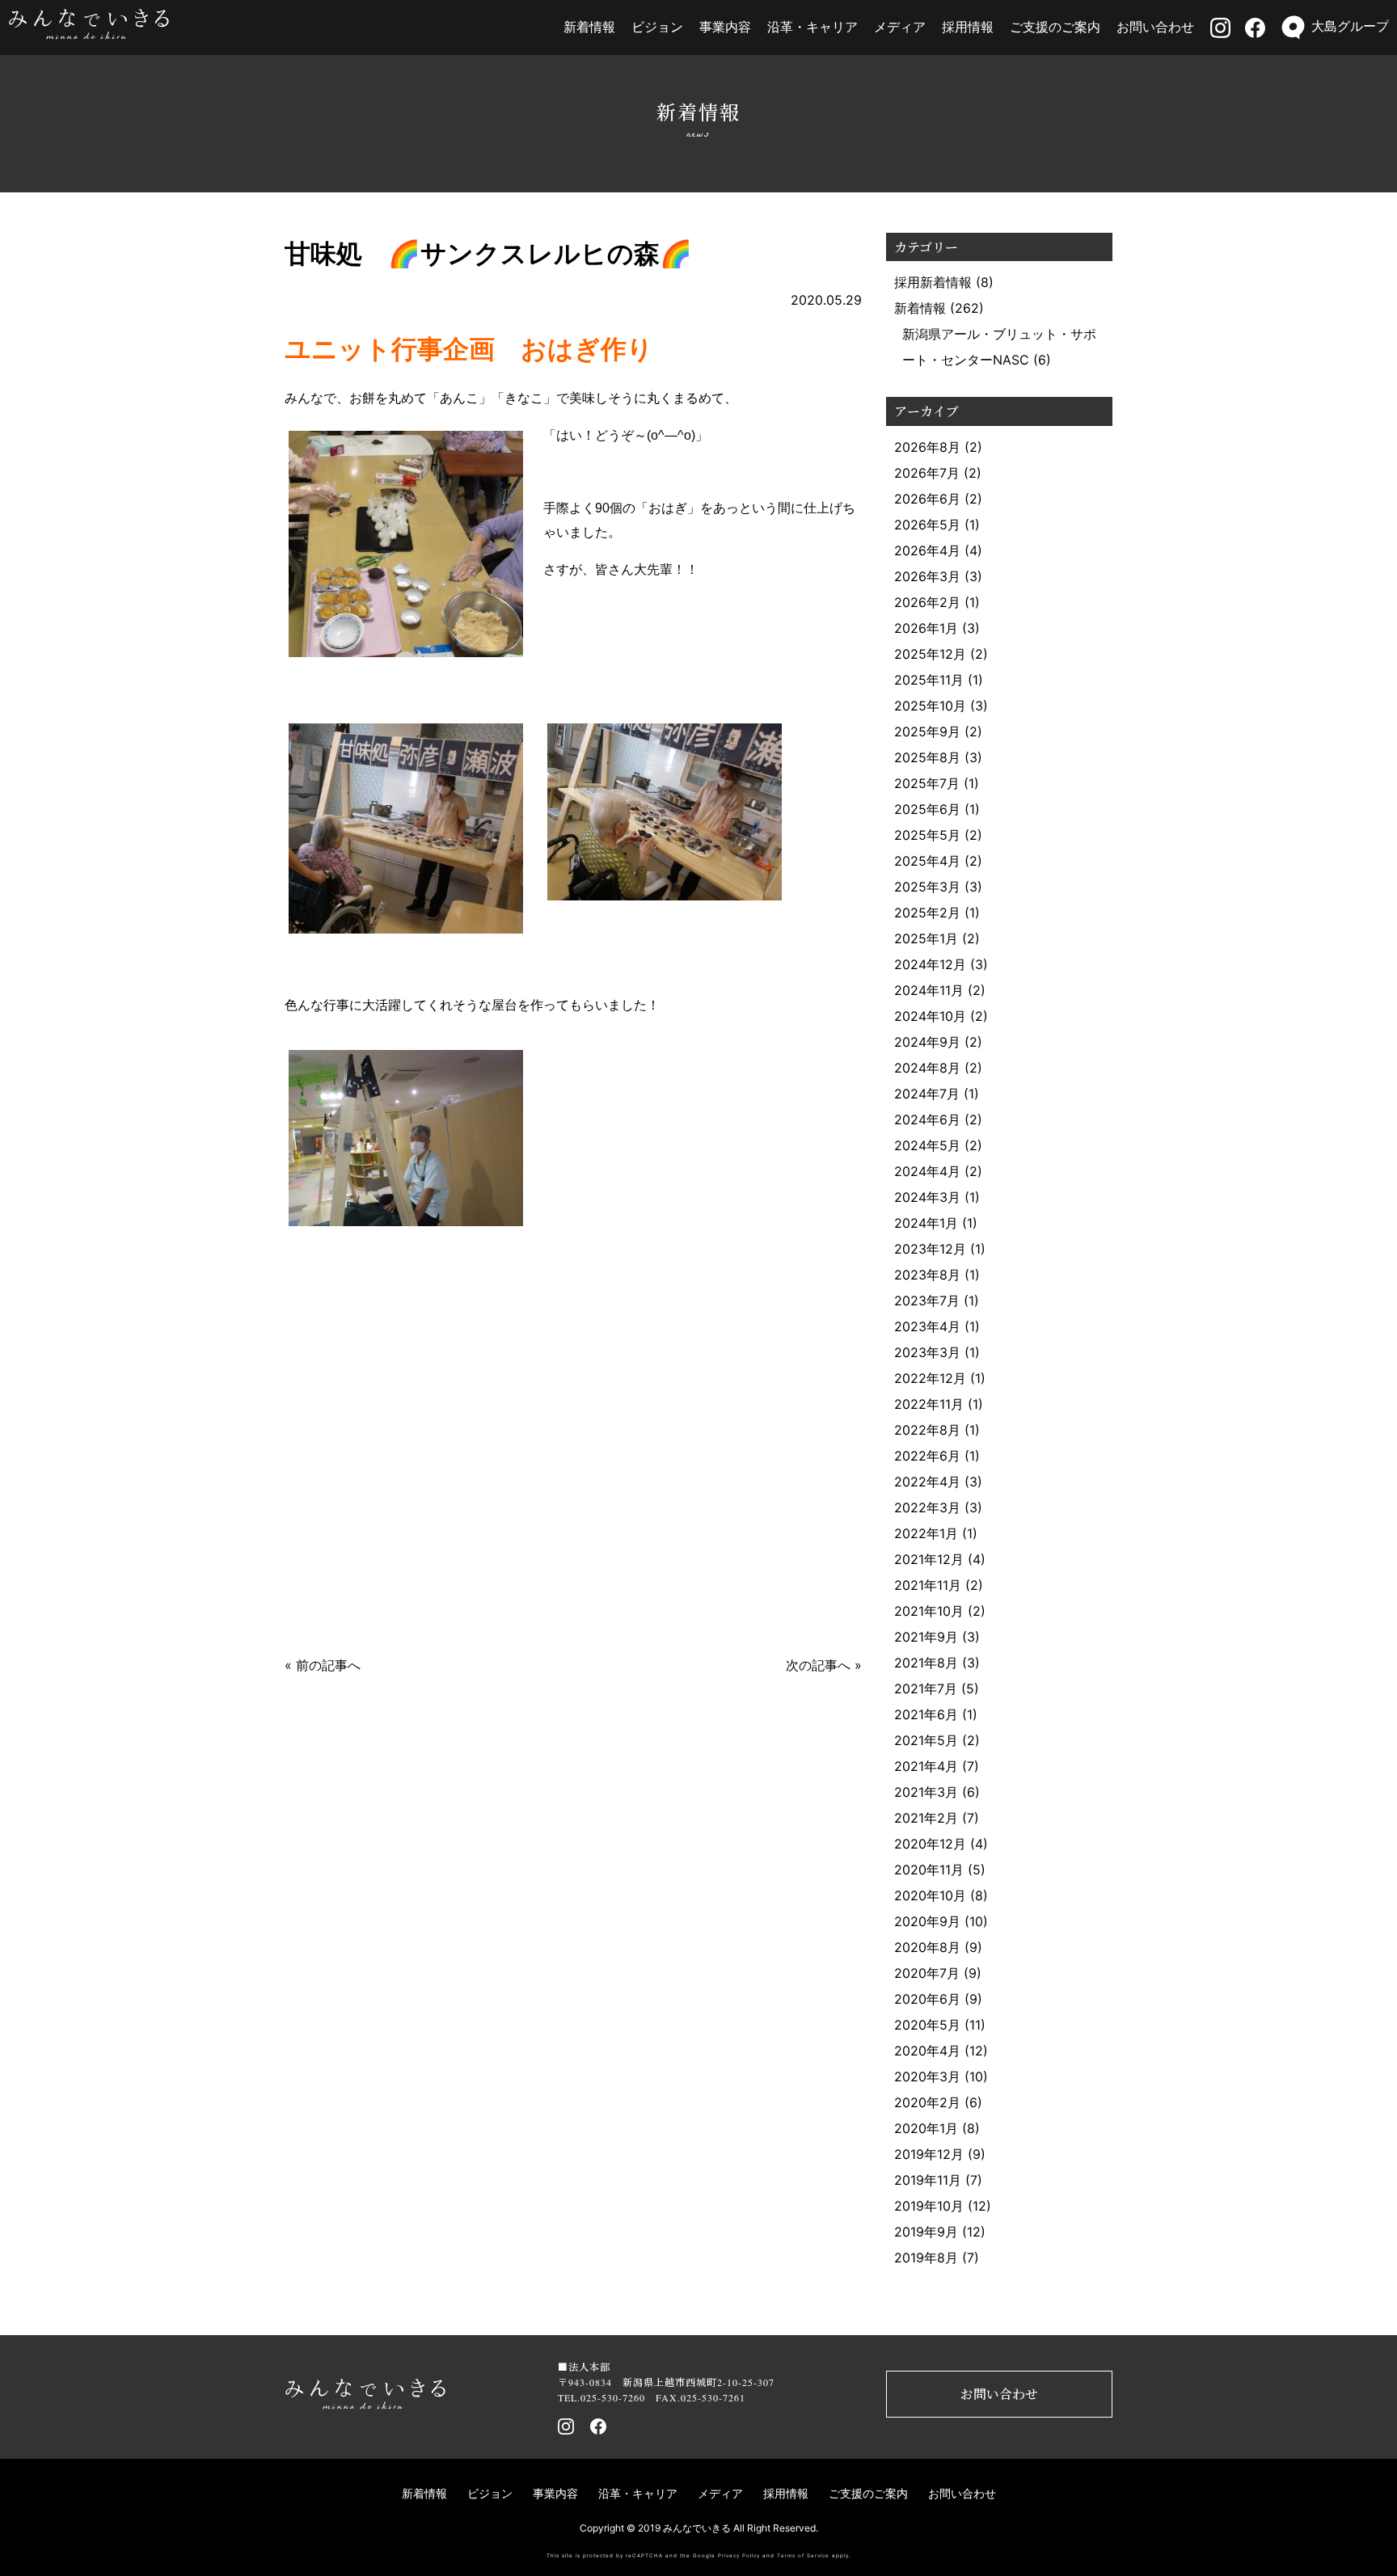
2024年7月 (927, 1094)
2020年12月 (930, 1844)
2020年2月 (927, 2102)
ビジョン (657, 27)
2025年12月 (930, 654)
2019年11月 (928, 2180)
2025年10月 (930, 706)
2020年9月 (927, 1921)
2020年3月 (927, 2076)
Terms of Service (803, 2556)
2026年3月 (927, 576)
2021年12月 (929, 1559)
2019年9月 (926, 2232)
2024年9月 (927, 1042)
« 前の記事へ (323, 1665)
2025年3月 (927, 887)
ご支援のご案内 (1055, 27)
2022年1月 (926, 1533)
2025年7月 (927, 783)
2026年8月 (927, 447)
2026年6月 (927, 499)
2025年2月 (927, 913)
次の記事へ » (824, 1665)
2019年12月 (929, 2154)
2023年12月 (930, 1249)
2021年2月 (926, 1818)
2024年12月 (930, 964)
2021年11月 (928, 1585)
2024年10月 (930, 1016)
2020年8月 (927, 1947)
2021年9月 (926, 1637)
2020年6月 (927, 1999)
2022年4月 (927, 1482)
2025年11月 (929, 680)
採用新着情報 (933, 282)
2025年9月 (927, 731)
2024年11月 (929, 990)
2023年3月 (927, 1352)
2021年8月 (926, 1663)
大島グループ (1350, 26)
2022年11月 (929, 1404)
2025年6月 (927, 809)
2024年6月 (927, 1119)
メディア (900, 27)
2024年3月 (927, 1197)
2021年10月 (929, 1611)
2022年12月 (930, 1378)
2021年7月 (926, 1689)
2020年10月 (930, 1895)
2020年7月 (927, 1973)
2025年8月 (927, 757)
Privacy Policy (739, 2556)
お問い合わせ (1155, 27)
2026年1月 (926, 628)
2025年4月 (927, 861)
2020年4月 (927, 2051)
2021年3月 (926, 1792)
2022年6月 (927, 1456)
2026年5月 (927, 525)
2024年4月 (927, 1171)
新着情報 (589, 27)
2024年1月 (926, 1223)
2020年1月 (926, 2128)
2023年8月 (927, 1275)
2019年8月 (926, 2258)
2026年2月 (927, 602)
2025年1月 (926, 938)
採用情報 (968, 27)
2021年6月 (926, 1714)
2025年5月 (927, 835)
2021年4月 (926, 1766)
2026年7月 (927, 473)
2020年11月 (929, 1870)
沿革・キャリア (812, 27)
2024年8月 (927, 1068)
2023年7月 (927, 1301)
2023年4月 (927, 1326)
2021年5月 (926, 1740)
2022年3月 (927, 1507)
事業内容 (725, 27)
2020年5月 (927, 2025)
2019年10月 (929, 2206)
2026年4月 (927, 550)
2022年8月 (927, 1430)
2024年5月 (927, 1145)
